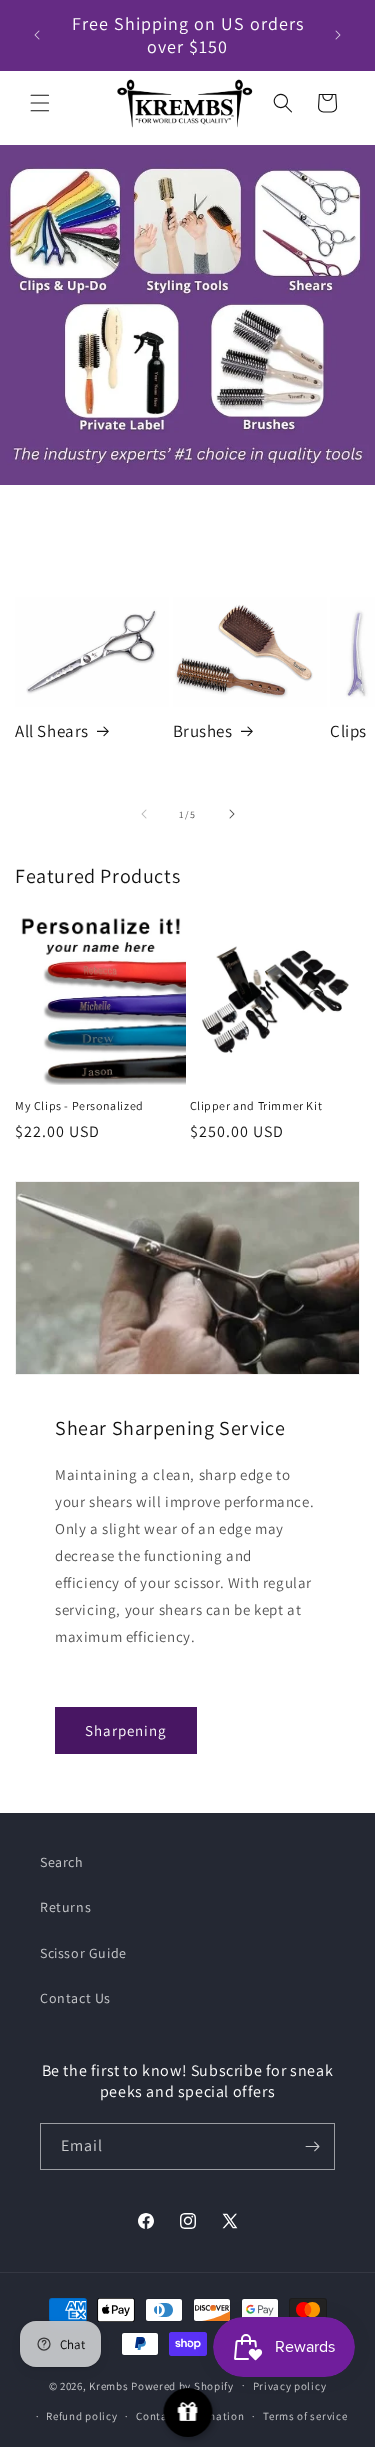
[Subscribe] (312, 2146)
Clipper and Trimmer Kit (256, 1105)
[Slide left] (144, 814)
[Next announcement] (338, 35)
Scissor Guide (83, 1953)
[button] (40, 103)
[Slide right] (232, 814)
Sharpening (126, 1730)
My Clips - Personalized (79, 1105)
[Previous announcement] (37, 35)
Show (187, 2412)
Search (62, 1862)
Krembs (108, 2385)
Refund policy (81, 2416)
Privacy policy (290, 2386)
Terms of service (305, 2416)
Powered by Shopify (182, 2385)
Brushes (203, 731)
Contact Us (75, 1998)
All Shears (52, 731)
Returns (65, 1907)
